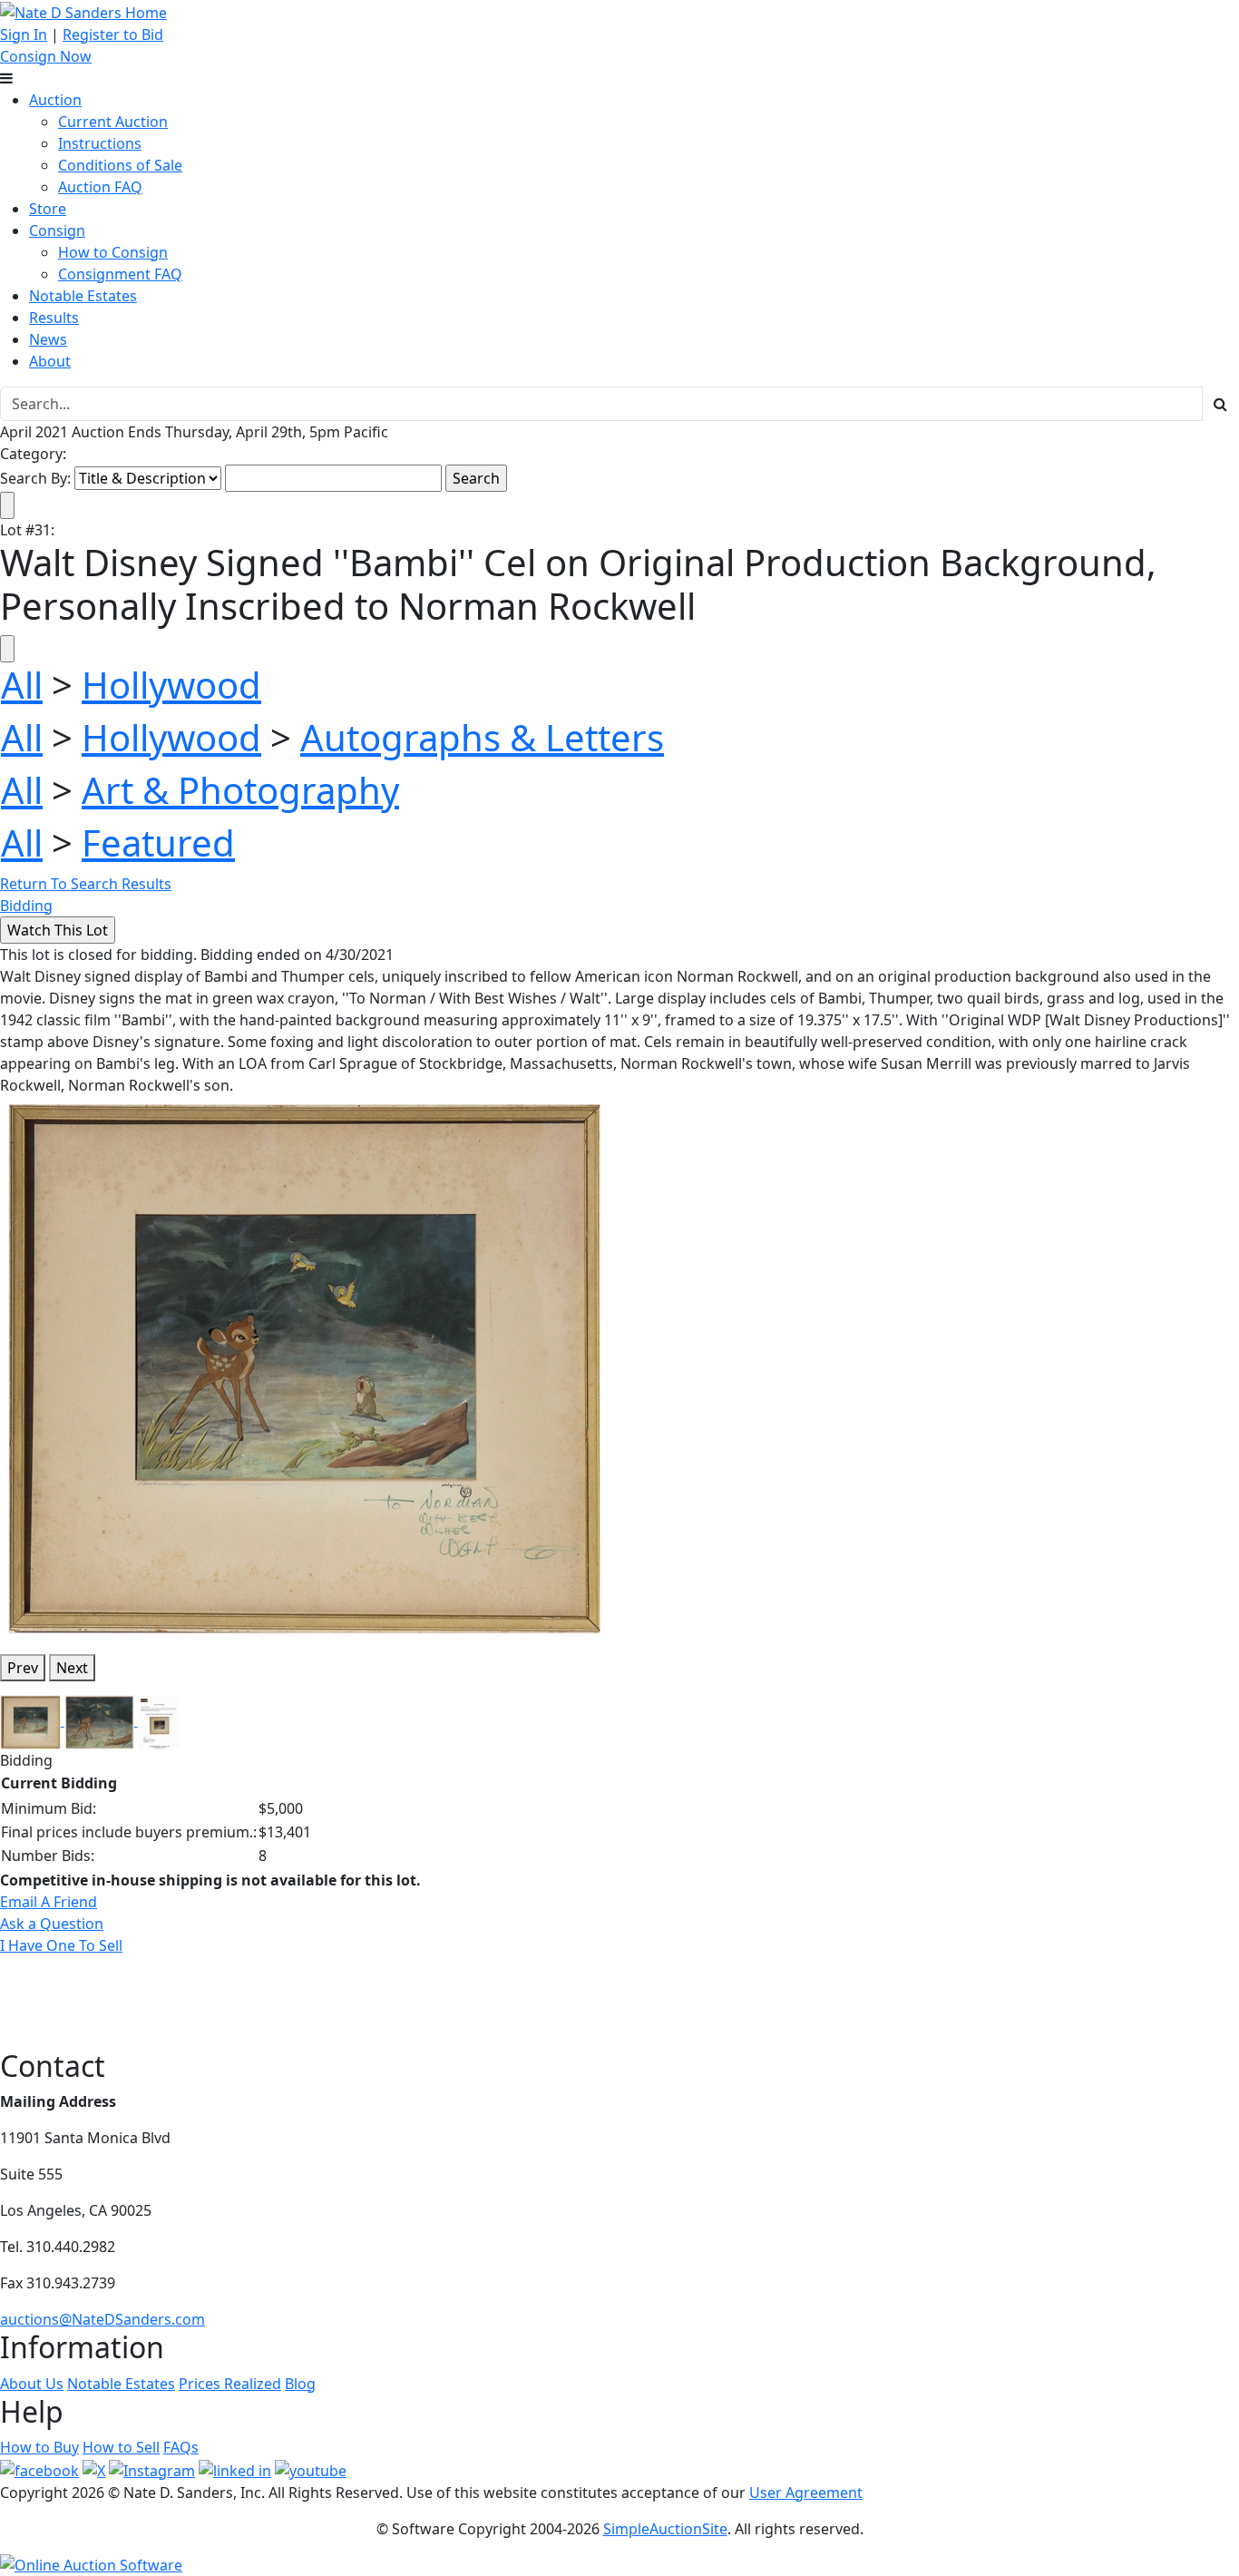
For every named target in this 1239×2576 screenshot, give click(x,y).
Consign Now (46, 56)
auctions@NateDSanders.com (102, 2319)
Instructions (100, 143)
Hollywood (171, 685)
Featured (158, 842)
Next (72, 1668)
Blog (300, 2384)
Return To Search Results (86, 884)
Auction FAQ (100, 187)
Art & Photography (240, 790)
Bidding (26, 906)
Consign (57, 230)
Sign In (24, 34)
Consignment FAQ (120, 274)
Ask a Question (52, 1924)
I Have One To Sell (61, 1945)
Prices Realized (230, 2384)
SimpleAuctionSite (665, 2529)
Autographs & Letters (482, 737)
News (48, 339)
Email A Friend (49, 1902)
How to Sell (121, 2447)
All (22, 685)
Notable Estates (83, 296)
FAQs (181, 2447)
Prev (23, 1668)
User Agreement (806, 2493)
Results (54, 318)
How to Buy (39, 2447)
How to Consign (113, 252)
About (50, 361)
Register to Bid (113, 34)
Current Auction (113, 122)
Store (48, 209)
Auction (55, 100)
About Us (32, 2384)
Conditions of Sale (120, 165)
